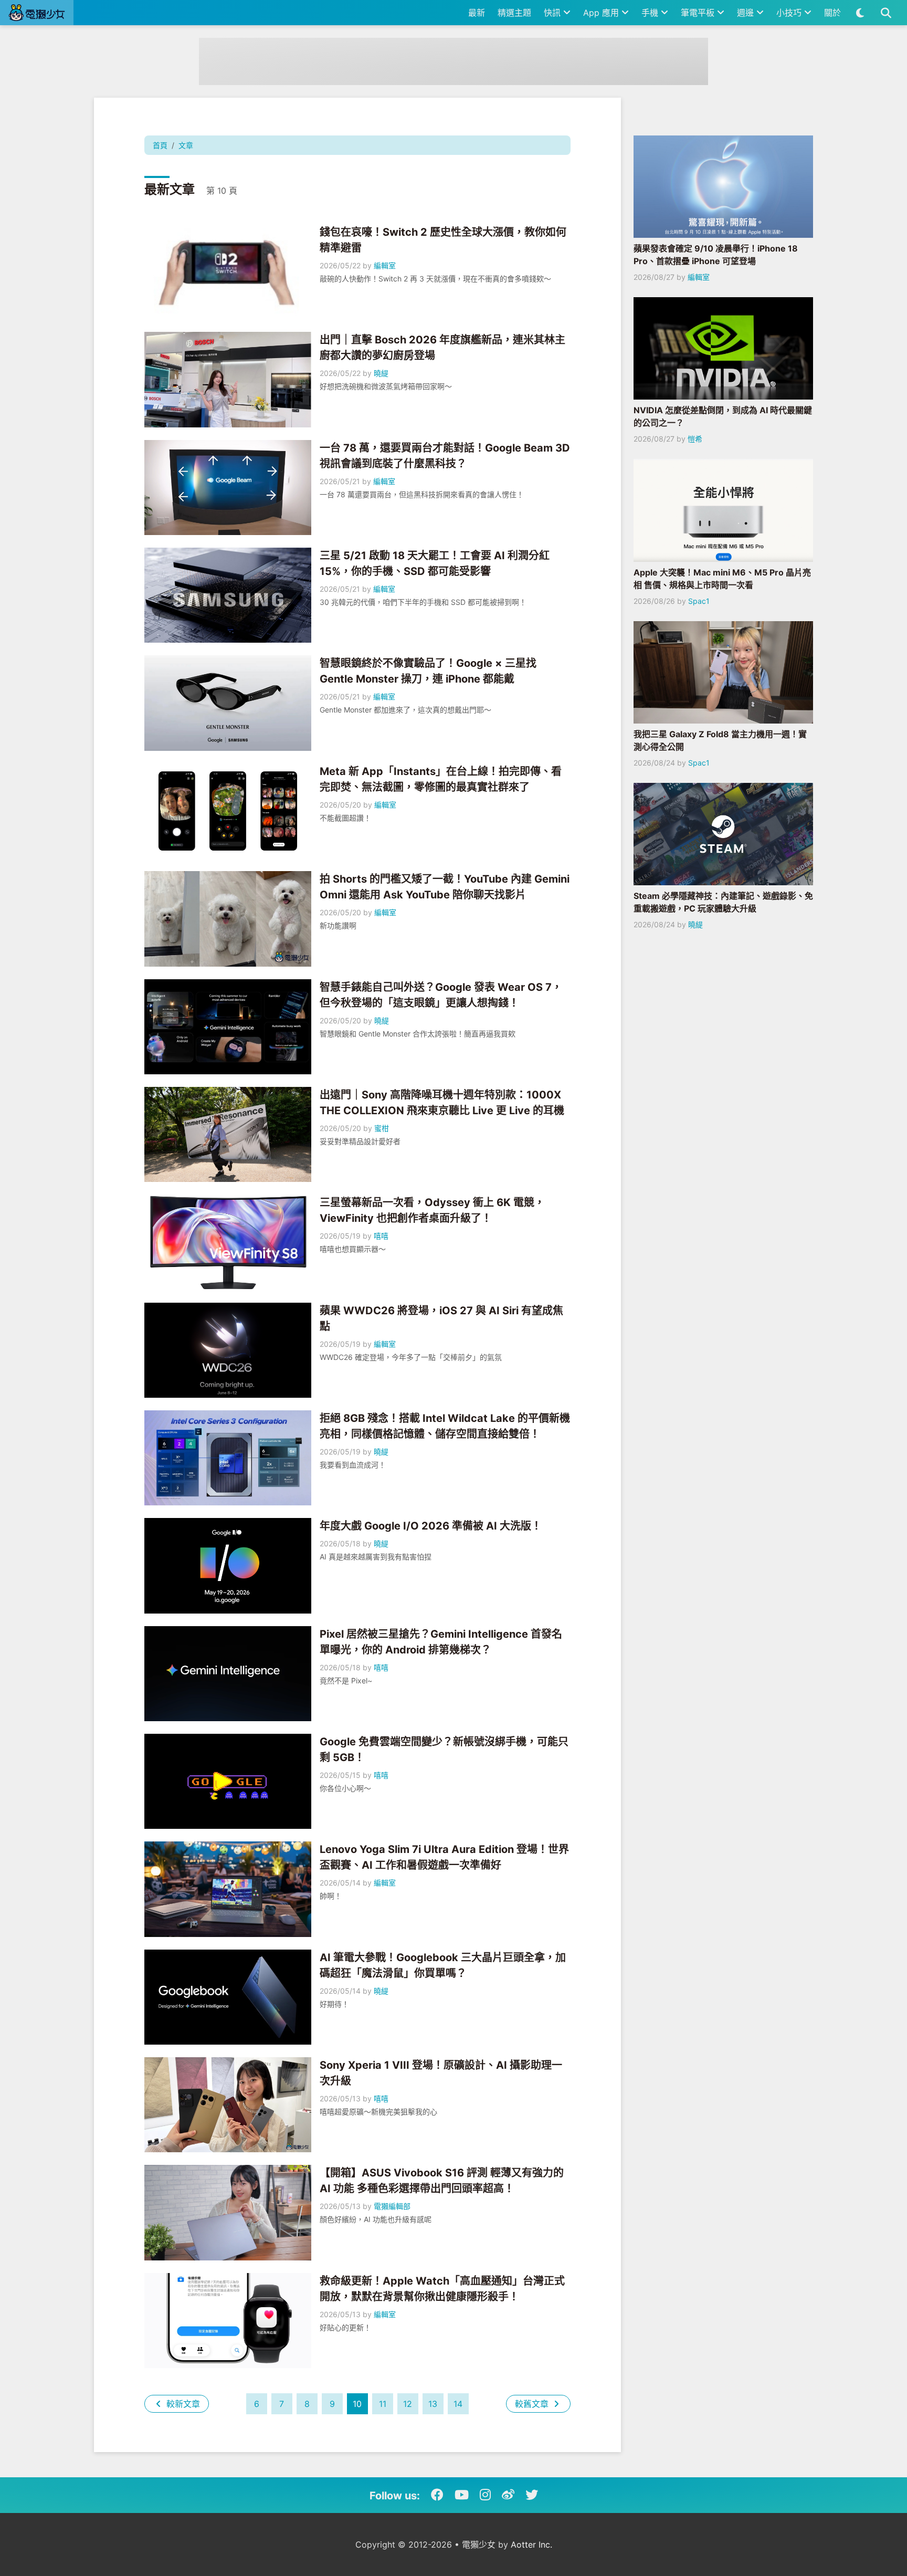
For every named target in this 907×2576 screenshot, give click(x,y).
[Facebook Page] (437, 2495)
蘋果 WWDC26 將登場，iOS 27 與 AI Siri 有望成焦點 (441, 1318)
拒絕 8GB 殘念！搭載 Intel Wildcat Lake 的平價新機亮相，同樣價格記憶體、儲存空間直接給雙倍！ (445, 1426)
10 (357, 2404)
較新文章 (182, 2404)
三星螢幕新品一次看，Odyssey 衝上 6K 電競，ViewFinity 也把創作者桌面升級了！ (432, 1210)
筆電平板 (699, 13)
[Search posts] (886, 13)
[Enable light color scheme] (860, 13)
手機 (651, 13)
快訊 (553, 13)
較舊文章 (533, 2404)
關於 (832, 13)
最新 (477, 13)
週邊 (747, 13)
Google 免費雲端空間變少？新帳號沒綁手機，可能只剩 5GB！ (444, 1750)
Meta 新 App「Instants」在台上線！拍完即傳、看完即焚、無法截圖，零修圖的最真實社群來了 (441, 779)
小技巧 (790, 13)
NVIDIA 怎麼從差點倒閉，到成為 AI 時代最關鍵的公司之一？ (723, 416)
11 (383, 2404)
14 (458, 2404)
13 (433, 2404)
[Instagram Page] (485, 2495)
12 (408, 2404)
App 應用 (602, 13)
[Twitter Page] (532, 2495)
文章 (186, 145)
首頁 (160, 145)
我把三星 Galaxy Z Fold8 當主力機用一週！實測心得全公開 (720, 740)
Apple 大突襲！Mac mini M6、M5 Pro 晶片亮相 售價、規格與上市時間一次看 (722, 579)
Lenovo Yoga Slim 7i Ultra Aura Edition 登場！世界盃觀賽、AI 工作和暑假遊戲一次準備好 (444, 1857)
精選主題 (514, 13)
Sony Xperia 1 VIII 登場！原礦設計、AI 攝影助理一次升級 (441, 2073)
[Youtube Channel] (462, 2495)
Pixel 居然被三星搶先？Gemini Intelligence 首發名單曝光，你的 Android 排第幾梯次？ (441, 1642)
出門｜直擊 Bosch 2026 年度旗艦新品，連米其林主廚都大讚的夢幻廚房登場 (442, 348)
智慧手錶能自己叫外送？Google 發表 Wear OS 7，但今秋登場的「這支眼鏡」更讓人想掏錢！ (441, 995)
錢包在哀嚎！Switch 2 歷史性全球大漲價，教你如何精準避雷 (443, 240)
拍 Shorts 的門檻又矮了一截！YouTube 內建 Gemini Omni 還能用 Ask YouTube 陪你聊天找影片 (445, 887)
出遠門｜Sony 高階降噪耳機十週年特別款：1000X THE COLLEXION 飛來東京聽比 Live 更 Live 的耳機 (442, 1103)
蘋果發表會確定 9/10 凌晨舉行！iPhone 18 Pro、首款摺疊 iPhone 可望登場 (716, 255)
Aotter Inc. (531, 2544)
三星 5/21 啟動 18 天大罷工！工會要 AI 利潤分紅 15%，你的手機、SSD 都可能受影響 (435, 563)
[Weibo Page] (508, 2495)
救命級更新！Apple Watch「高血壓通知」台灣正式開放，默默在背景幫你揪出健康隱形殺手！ (442, 2289)
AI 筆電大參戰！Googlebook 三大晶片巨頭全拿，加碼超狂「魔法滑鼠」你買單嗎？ (443, 1965)
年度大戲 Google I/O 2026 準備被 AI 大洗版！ (431, 1526)
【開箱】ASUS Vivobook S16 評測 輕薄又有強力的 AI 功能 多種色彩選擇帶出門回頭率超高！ (442, 2181)
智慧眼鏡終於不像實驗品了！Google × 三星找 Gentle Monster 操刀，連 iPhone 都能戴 (428, 671)
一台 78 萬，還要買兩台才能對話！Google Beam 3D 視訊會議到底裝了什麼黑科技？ (445, 456)
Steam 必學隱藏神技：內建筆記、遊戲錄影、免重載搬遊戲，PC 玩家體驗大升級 (723, 902)
